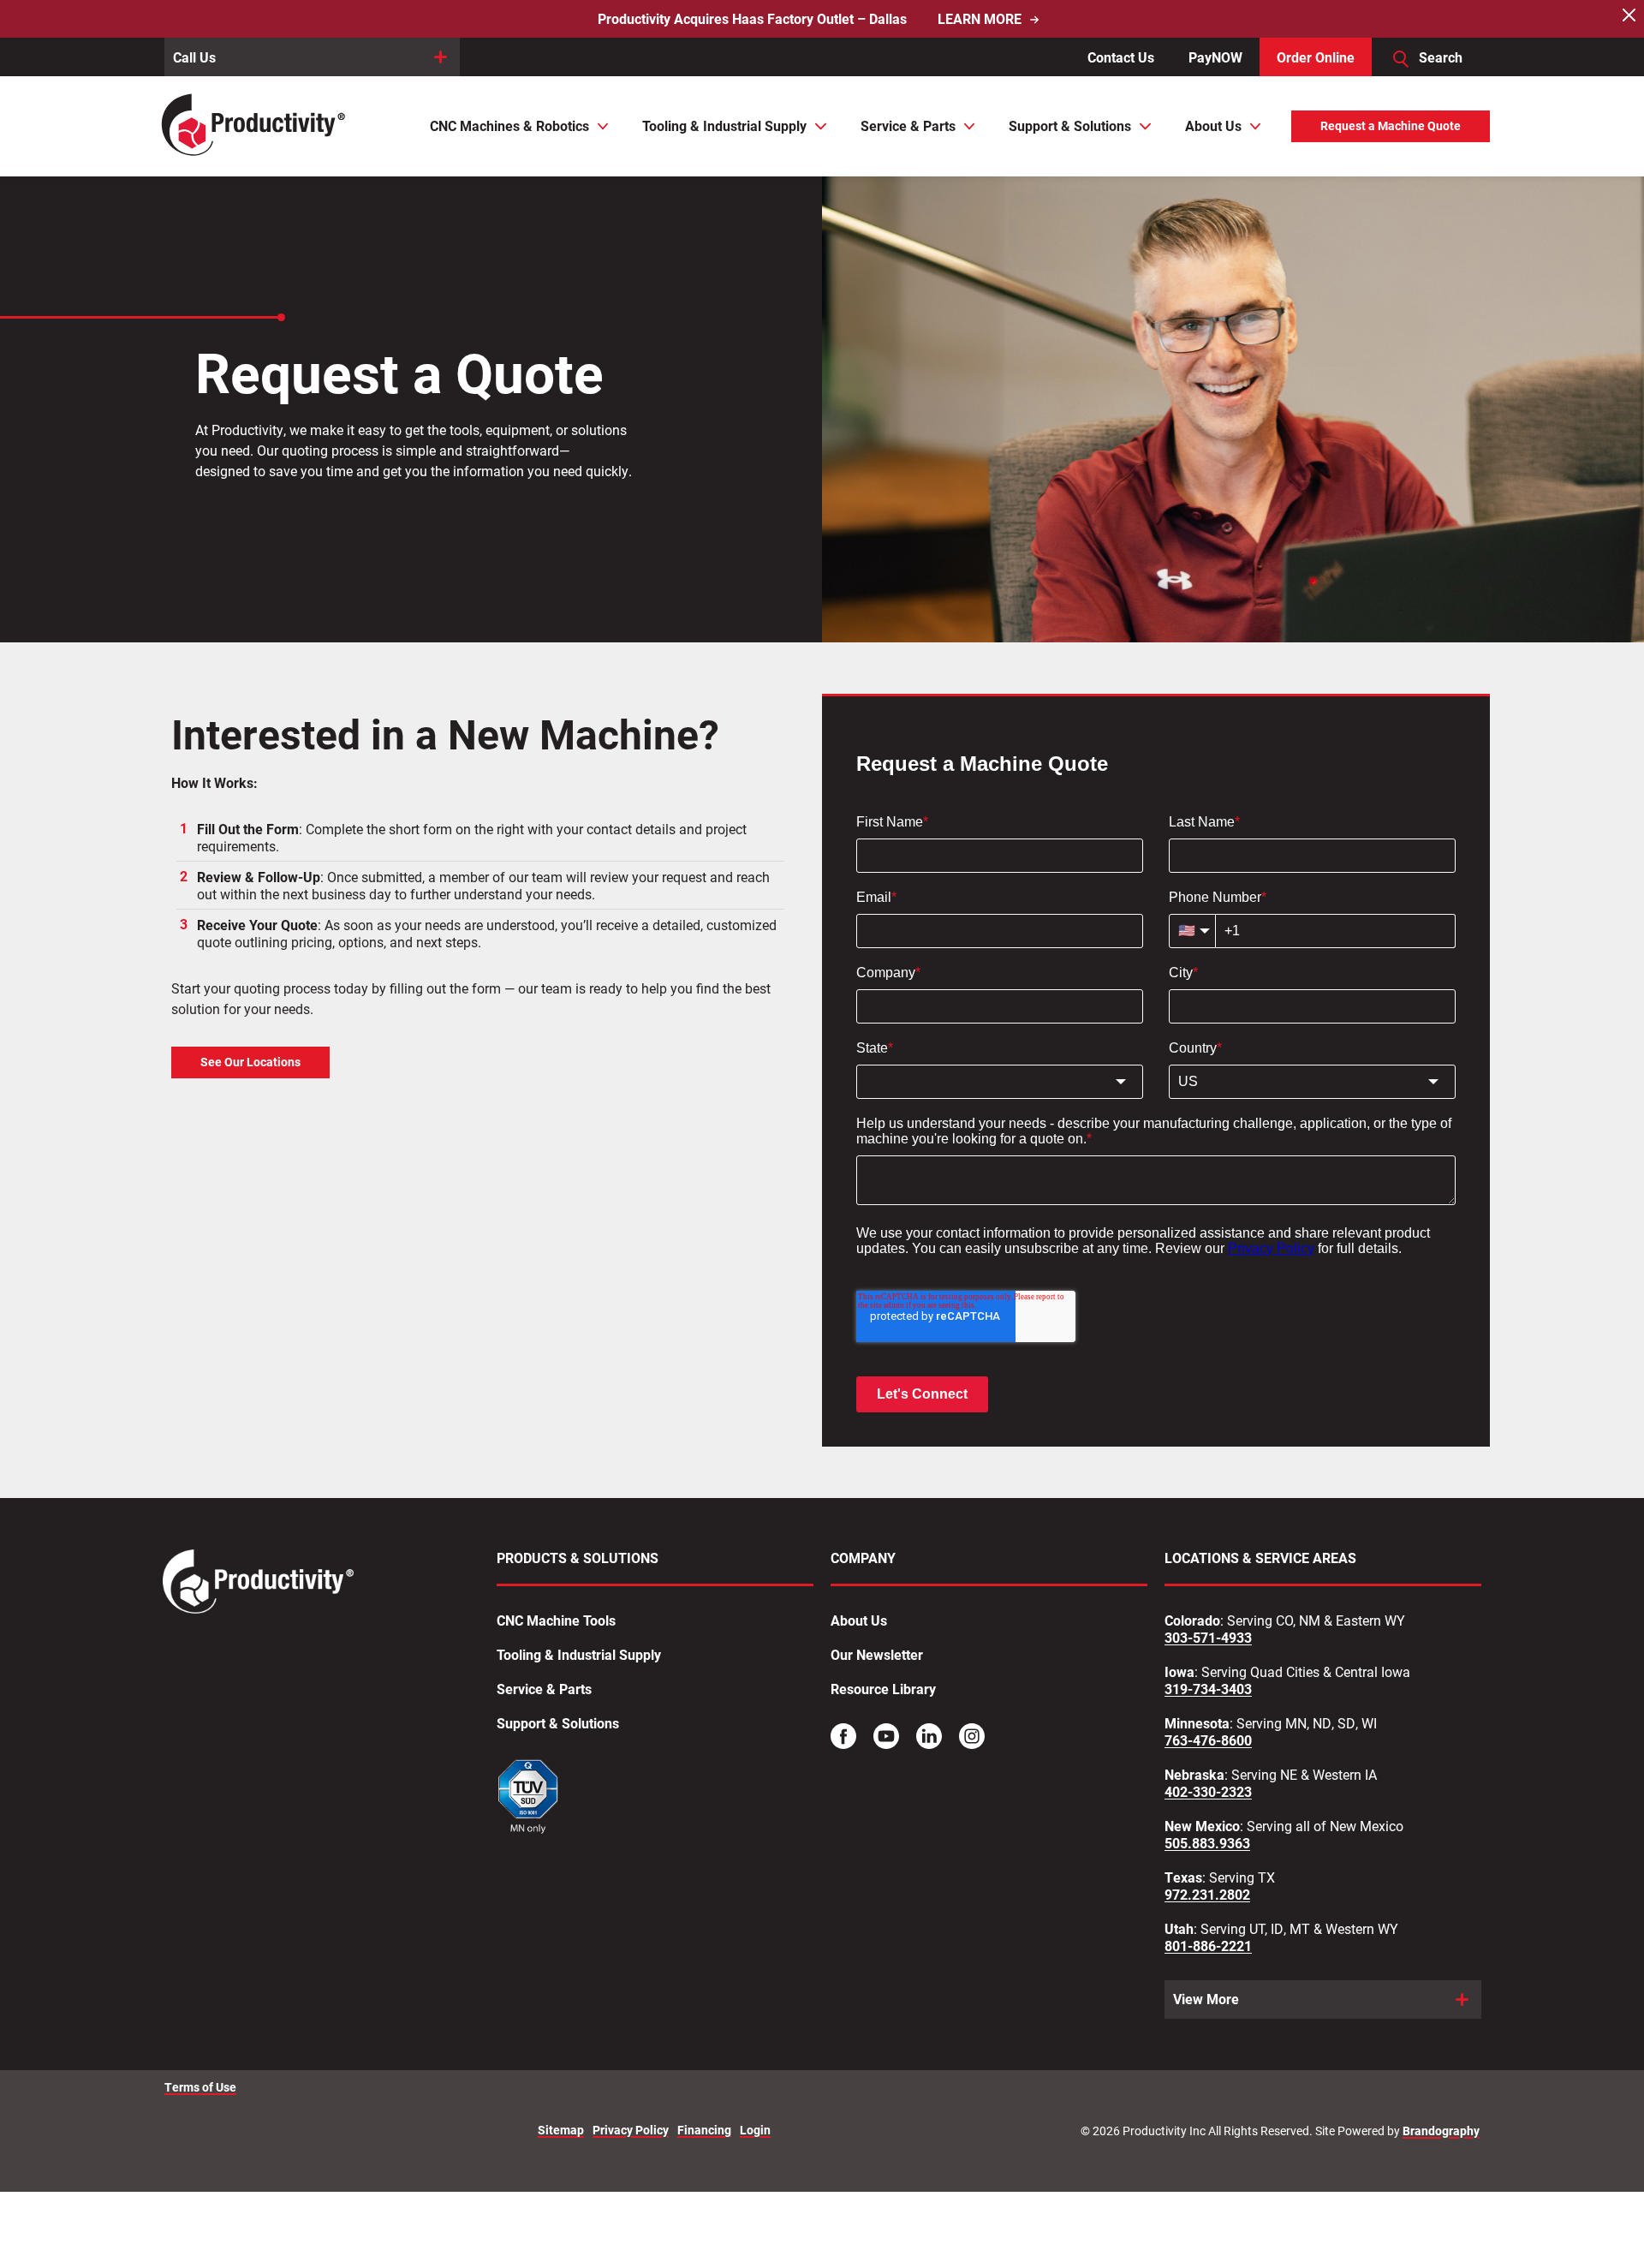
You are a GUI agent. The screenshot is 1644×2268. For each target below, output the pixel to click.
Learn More (980, 19)
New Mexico (1202, 1826)
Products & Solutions (578, 1558)
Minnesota (1197, 1723)
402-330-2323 (1208, 1792)
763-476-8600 (1208, 1740)
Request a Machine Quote (1391, 126)
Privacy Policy (631, 2131)
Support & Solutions (558, 1723)
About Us (859, 1620)
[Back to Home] (255, 126)
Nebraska (1194, 1775)
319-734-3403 (1208, 1689)
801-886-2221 (1208, 1946)
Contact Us (1121, 57)
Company (863, 1558)
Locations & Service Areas (1260, 1558)
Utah (1179, 1929)
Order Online (1316, 57)
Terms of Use (200, 2087)
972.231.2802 (1207, 1895)
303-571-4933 (1208, 1638)
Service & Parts (544, 1689)
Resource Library (883, 1689)
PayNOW (1215, 57)
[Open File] (529, 1799)
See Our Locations (250, 1062)
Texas (1183, 1877)
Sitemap (561, 2131)
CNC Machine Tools (556, 1620)
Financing (704, 2131)
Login (755, 2131)
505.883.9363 (1207, 1843)
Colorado (1192, 1620)
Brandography (1441, 2131)
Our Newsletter (877, 1655)
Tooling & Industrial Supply (579, 1655)
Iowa (1179, 1672)
